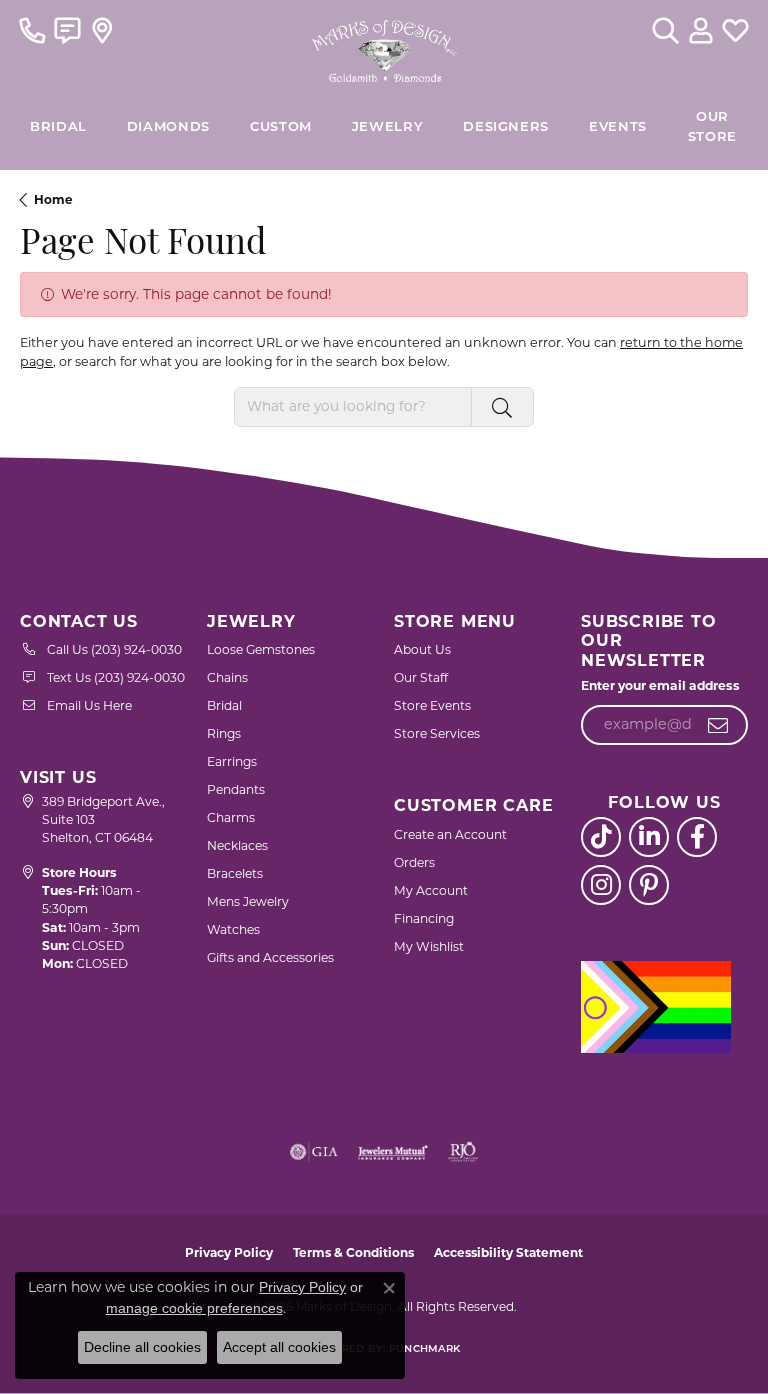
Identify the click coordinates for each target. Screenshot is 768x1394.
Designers (506, 127)
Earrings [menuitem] (232, 761)
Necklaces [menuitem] (237, 845)
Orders (414, 862)
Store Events (432, 705)
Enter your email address (660, 685)
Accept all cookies (279, 1347)
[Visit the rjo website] (463, 1152)
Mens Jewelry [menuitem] (248, 901)
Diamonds (168, 127)
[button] (665, 30)
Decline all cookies (142, 1347)
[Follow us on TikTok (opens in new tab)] (601, 837)
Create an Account (450, 834)
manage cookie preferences (194, 1308)
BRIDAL (58, 127)
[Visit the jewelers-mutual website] (392, 1152)
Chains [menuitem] (227, 677)
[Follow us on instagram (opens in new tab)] (601, 885)
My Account (431, 890)
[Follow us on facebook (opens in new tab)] (697, 837)
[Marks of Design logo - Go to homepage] (384, 46)
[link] (32, 30)
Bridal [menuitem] (224, 705)
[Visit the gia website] (314, 1152)
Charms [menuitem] (231, 817)
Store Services (437, 733)
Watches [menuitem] (233, 929)
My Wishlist (429, 946)
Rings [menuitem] (224, 733)
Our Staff (421, 677)
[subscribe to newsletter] (718, 725)
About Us (422, 649)
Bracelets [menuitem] (235, 873)
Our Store (712, 127)
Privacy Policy (229, 1252)
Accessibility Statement (508, 1252)
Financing (424, 918)
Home (53, 199)
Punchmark (424, 1349)
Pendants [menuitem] (236, 789)
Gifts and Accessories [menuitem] (270, 957)
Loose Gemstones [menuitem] (261, 649)
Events (618, 127)
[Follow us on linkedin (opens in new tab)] (649, 837)
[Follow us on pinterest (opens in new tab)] (649, 885)
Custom (281, 127)
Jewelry (387, 127)
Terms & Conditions (353, 1252)
